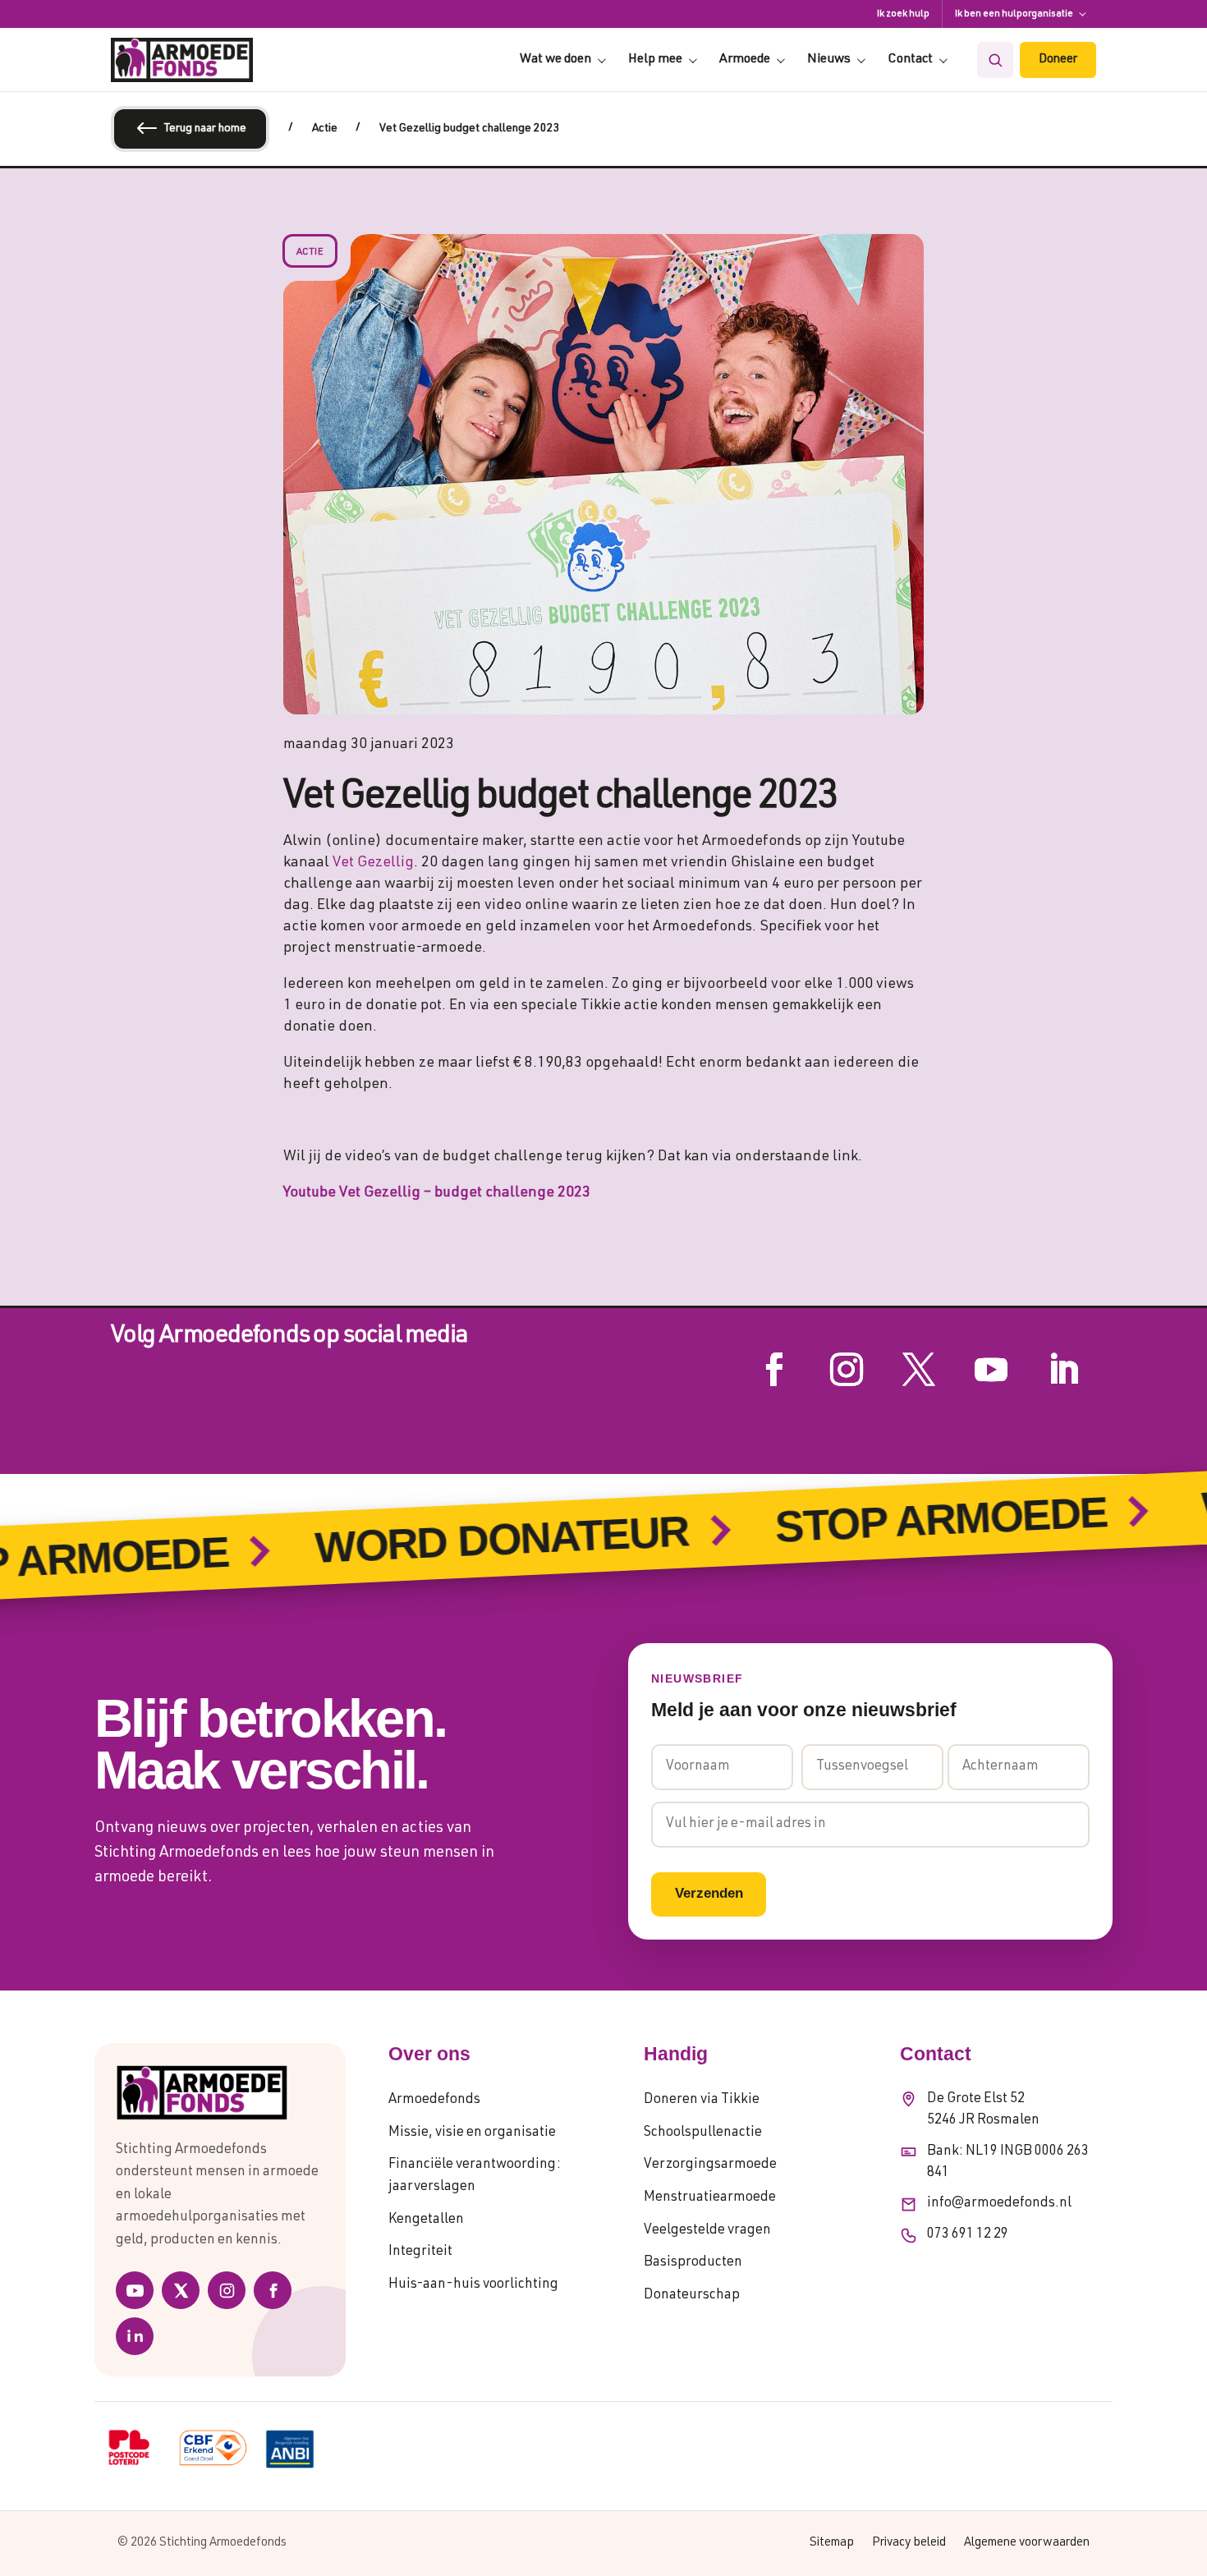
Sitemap (832, 2543)
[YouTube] (135, 2290)
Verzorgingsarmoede (710, 2165)
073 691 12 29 (968, 2235)
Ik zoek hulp (903, 14)
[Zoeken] (995, 60)
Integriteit (420, 2252)
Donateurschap (692, 2296)
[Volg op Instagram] (847, 1370)
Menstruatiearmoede (710, 2198)
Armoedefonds (434, 2100)
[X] (181, 2290)
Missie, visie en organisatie (472, 2133)
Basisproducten (693, 2263)
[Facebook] (273, 2290)
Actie (310, 252)
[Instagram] (227, 2290)
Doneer (1058, 60)
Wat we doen (555, 60)
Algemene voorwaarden (1027, 2543)
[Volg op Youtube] (991, 1370)
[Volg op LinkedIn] (1063, 1370)
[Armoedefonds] (182, 60)
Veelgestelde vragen (707, 2231)
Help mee (655, 60)
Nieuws (829, 60)
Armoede (745, 60)
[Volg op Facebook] (774, 1370)
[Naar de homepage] (220, 2093)
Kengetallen (426, 2220)
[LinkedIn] (135, 2336)
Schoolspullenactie (703, 2133)
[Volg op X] (919, 1370)
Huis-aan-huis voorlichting (473, 2285)
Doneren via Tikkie (702, 2100)
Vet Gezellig (373, 863)
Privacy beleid (909, 2543)
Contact (910, 60)
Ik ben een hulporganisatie (1014, 14)
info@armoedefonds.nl (999, 2204)
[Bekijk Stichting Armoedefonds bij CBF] (213, 2448)
